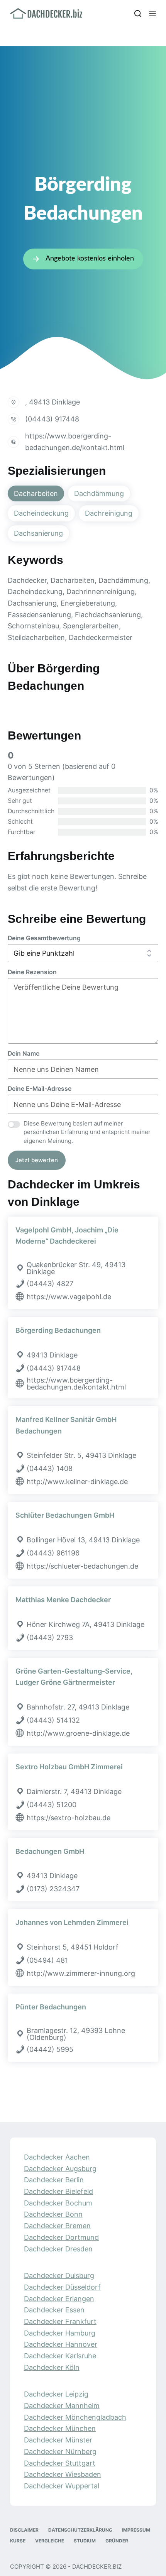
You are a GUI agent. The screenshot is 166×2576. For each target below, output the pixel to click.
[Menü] (152, 14)
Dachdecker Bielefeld (58, 2191)
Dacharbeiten (36, 493)
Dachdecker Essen (54, 2310)
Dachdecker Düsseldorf (62, 2287)
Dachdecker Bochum (58, 2203)
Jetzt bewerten (37, 1160)
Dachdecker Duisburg (59, 2276)
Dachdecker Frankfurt (60, 2321)
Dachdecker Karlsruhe (60, 2356)
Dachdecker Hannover (61, 2344)
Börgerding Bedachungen (58, 1330)
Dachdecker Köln (52, 2367)
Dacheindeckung (41, 513)
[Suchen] (138, 14)
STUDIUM (85, 2540)
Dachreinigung (109, 513)
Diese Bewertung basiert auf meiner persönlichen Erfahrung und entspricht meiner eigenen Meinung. (87, 1132)
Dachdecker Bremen (57, 2226)
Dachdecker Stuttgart (60, 2463)
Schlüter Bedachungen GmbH (65, 1515)
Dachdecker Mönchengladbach (75, 2417)
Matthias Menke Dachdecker (63, 1600)
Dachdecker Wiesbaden (63, 2474)
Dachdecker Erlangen (59, 2298)
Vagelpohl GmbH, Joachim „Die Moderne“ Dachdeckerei (67, 1236)
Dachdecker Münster (58, 2440)
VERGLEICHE (50, 2540)
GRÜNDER (117, 2540)
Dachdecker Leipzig (56, 2394)
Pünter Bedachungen (51, 2007)
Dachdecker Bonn (53, 2214)
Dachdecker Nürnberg (60, 2452)
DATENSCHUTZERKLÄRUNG (80, 2529)
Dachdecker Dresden (58, 2248)
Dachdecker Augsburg (60, 2168)
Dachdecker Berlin (54, 2180)
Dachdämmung (99, 493)
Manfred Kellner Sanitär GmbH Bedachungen (66, 1425)
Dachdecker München (60, 2428)
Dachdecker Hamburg (60, 2333)
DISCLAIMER (24, 2529)
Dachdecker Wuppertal (62, 2486)
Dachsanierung (38, 533)
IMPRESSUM (136, 2529)
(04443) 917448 (52, 419)
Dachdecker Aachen (57, 2157)
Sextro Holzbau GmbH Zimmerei (69, 1767)
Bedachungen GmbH (50, 1851)
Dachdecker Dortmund (61, 2237)
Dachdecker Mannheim (62, 2406)
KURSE (18, 2540)
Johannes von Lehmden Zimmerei (72, 1922)
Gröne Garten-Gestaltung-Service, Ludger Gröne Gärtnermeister (74, 1677)
